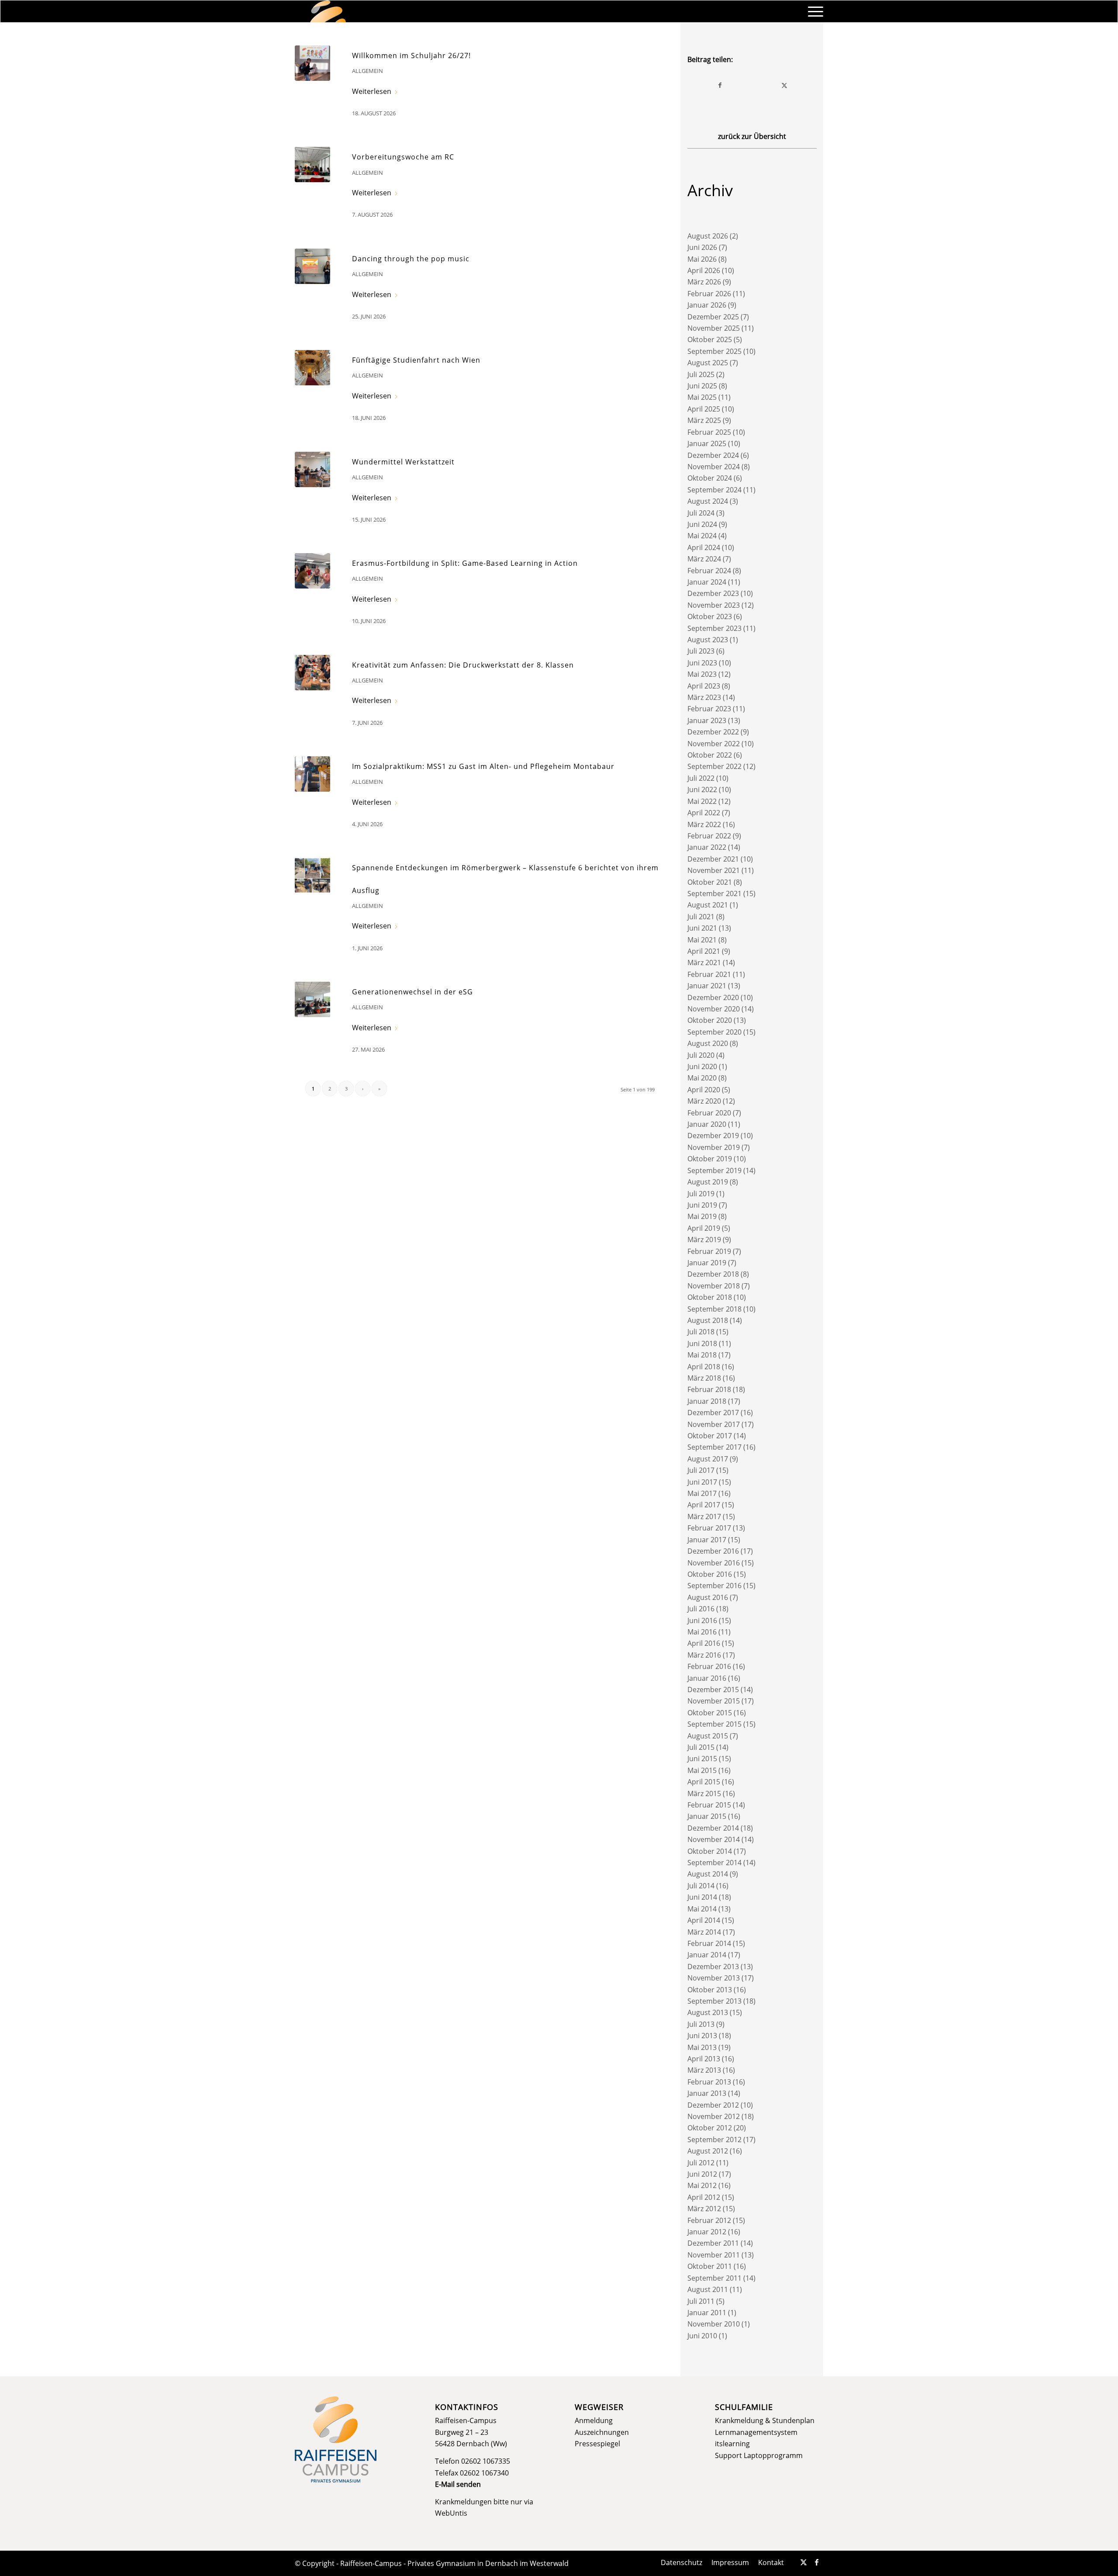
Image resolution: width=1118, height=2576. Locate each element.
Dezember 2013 (713, 1967)
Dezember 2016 (713, 1551)
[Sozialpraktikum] (312, 774)
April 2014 (704, 1920)
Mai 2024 (702, 536)
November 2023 (714, 605)
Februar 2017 (709, 1528)
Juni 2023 (702, 663)
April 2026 (704, 270)
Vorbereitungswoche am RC (403, 157)
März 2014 (704, 1932)
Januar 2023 (707, 720)
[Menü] (813, 11)
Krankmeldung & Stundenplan (765, 2420)
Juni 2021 (702, 928)
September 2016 (714, 1586)
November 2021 (714, 870)
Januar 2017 (707, 1540)
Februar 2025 (709, 432)
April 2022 (704, 813)
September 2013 (714, 2001)
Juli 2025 (701, 374)
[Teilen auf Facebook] (720, 85)
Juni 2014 (702, 1897)
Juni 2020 (702, 1066)
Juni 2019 (702, 1205)
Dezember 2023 (713, 593)
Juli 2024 (701, 513)
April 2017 (704, 1505)
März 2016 (704, 1655)
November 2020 (714, 1009)
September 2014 (714, 1863)
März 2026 (704, 282)
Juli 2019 (701, 1194)
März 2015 (704, 1794)
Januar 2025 (707, 443)
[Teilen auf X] (784, 85)
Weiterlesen (372, 91)
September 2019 (714, 1170)
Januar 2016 (707, 1678)
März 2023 (704, 697)
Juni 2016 (702, 1620)
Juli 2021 (701, 917)
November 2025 (714, 328)
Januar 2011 (707, 2313)
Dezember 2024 (713, 455)
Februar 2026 (709, 294)
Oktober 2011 (710, 2266)
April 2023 (704, 686)
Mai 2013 (702, 2047)
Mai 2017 (702, 1493)
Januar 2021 (707, 986)
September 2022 (714, 766)
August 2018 (708, 1320)
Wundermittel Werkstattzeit (403, 462)
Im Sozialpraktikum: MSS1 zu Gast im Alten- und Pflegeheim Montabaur (483, 766)
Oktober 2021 (710, 882)
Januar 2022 (707, 847)
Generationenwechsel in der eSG (412, 992)
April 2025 (704, 409)
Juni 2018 (702, 1343)
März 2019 (704, 1240)
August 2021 (708, 905)
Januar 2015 (707, 1816)
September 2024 (714, 490)
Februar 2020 (709, 1113)
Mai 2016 (702, 1632)
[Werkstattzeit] (312, 469)
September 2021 (714, 893)
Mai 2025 (702, 397)
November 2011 (714, 2255)
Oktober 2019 (710, 1159)
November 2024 (714, 467)
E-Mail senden (458, 2484)
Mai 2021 (702, 940)
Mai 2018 (702, 1355)
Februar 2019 (709, 1251)
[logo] (328, 11)
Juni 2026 (702, 247)
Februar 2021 (709, 974)
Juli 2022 (701, 778)
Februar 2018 (709, 1389)
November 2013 (714, 1978)
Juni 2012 (702, 2174)
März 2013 (704, 2070)
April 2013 (704, 2059)
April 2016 (704, 1643)
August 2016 (708, 1597)
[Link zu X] (804, 2562)
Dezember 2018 (713, 1274)
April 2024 (704, 547)
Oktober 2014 (710, 1851)
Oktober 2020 (710, 1020)
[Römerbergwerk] (312, 875)
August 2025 (708, 363)
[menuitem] (813, 11)
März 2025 (704, 420)
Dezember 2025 (713, 317)
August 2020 (708, 1043)
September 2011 (714, 2278)
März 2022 (704, 824)
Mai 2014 (702, 1909)
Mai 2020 (702, 1078)
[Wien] (312, 368)
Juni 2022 (702, 789)
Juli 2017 (701, 1470)
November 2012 (714, 2116)
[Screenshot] (312, 63)
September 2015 (714, 1724)
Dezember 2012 (713, 2105)
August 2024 (708, 501)
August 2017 (708, 1459)
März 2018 (704, 1378)
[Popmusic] (312, 266)
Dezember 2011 (713, 2243)
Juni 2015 (702, 1759)
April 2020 (704, 1090)
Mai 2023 (702, 674)
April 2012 (704, 2197)
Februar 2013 (709, 2082)
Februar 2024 (709, 571)
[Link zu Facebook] (817, 2562)
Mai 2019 (702, 1216)
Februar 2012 (709, 2220)
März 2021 (704, 963)
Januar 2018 (707, 1401)
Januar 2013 (707, 2093)
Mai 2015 (702, 1770)
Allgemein (367, 71)
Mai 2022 (702, 801)
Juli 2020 (701, 1055)
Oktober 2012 (710, 2128)
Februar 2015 (709, 1805)
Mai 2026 (702, 259)
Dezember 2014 (713, 1828)
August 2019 (708, 1182)
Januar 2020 (707, 1124)
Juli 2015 (701, 1747)
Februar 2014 (709, 1943)
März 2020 (704, 1101)
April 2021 (704, 951)
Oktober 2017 (710, 1436)
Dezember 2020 (713, 997)
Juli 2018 (701, 1332)
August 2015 (708, 1736)
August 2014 (708, 1874)
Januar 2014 (707, 1955)
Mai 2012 (702, 2185)
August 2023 (708, 640)
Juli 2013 (701, 2024)
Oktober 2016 (710, 1574)
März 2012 (704, 2209)
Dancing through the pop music (411, 259)
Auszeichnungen (602, 2432)
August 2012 (708, 2151)
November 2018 (714, 1286)
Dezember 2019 (713, 1136)
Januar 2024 (707, 582)
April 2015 (704, 1782)
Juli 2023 (701, 651)
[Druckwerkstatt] (312, 673)
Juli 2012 (701, 2163)
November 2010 (714, 2324)
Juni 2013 (702, 2036)
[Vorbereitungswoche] (312, 164)
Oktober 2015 (710, 1713)
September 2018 (714, 1309)
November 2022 (714, 744)
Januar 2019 (707, 1263)
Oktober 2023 (710, 616)
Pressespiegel (597, 2444)
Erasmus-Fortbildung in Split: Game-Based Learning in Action (465, 563)
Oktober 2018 (710, 1297)
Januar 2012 (707, 2232)
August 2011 (708, 2289)
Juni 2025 (702, 386)
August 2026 (708, 236)
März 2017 (704, 1517)
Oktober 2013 (710, 1990)
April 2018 (704, 1367)
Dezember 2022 (713, 732)
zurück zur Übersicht (752, 136)
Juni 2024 (702, 524)
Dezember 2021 (713, 859)
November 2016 (714, 1563)
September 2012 (714, 2140)
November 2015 (714, 1701)
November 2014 (714, 1839)
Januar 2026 (707, 305)
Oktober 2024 (710, 478)
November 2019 (714, 1147)
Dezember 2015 (713, 1690)
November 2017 (714, 1424)
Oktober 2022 (710, 755)
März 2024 (704, 559)
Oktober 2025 (710, 339)
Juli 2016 (701, 1609)
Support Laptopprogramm (759, 2455)
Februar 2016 (709, 1666)
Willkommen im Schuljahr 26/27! (411, 55)
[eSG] (312, 999)
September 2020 (714, 1032)
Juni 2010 (702, 2336)
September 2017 (714, 1447)
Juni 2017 (702, 1482)
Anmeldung (594, 2420)
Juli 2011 (701, 2301)
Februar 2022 (709, 836)
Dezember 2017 (713, 1413)
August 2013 (708, 2012)
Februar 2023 (709, 709)
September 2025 (714, 351)
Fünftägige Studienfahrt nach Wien (416, 360)
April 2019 (704, 1228)
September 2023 (714, 628)
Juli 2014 (701, 1886)
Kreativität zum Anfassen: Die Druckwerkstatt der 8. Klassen (463, 665)
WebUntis (451, 2513)
